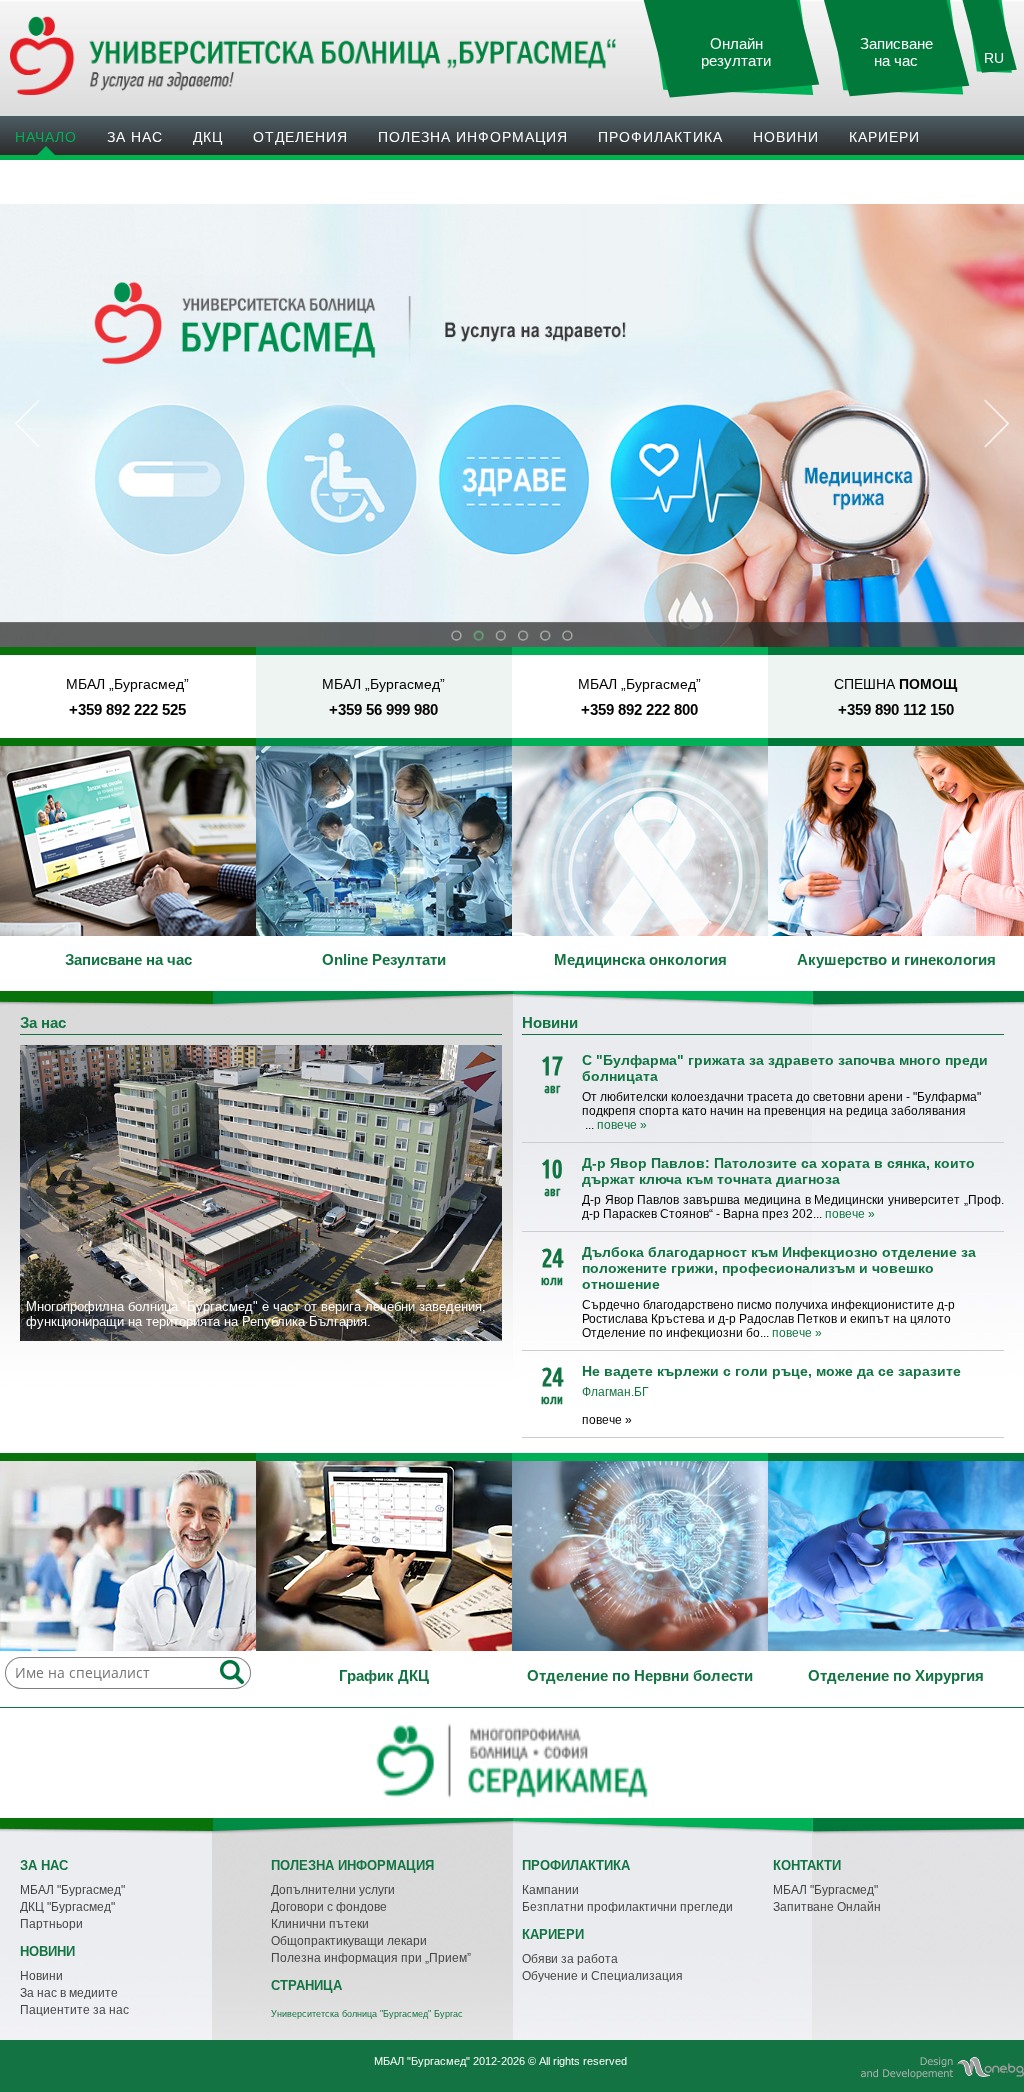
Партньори (51, 1924)
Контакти (56, 181)
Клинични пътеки (320, 1924)
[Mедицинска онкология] (640, 841)
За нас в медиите (69, 1993)
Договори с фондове (329, 1907)
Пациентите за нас (74, 2010)
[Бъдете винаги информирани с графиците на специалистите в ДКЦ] (384, 1556)
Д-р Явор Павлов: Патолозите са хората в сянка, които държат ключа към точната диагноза (778, 1171)
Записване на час (896, 52)
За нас (135, 137)
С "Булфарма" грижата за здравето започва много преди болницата (785, 1068)
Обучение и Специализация (602, 1976)
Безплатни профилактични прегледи (627, 1907)
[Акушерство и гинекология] (896, 841)
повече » (622, 1125)
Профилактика (660, 137)
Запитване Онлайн (827, 1907)
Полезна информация (473, 137)
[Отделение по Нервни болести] (640, 1556)
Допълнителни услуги (333, 1890)
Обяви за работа (570, 1959)
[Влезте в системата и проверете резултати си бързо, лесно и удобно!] (384, 841)
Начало (46, 137)
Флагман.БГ (615, 1392)
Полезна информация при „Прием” (371, 1958)
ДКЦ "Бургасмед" (67, 1907)
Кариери (884, 137)
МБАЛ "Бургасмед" (72, 1890)
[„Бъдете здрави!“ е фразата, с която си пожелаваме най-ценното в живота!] (128, 841)
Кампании (550, 1890)
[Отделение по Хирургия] (896, 1556)
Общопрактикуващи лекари (349, 1941)
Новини (786, 137)
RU (994, 58)
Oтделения (300, 137)
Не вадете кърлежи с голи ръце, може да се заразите (771, 1371)
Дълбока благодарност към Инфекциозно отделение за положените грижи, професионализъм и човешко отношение (779, 1268)
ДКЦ (208, 137)
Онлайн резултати (736, 52)
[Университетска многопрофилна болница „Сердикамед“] (512, 1800)
